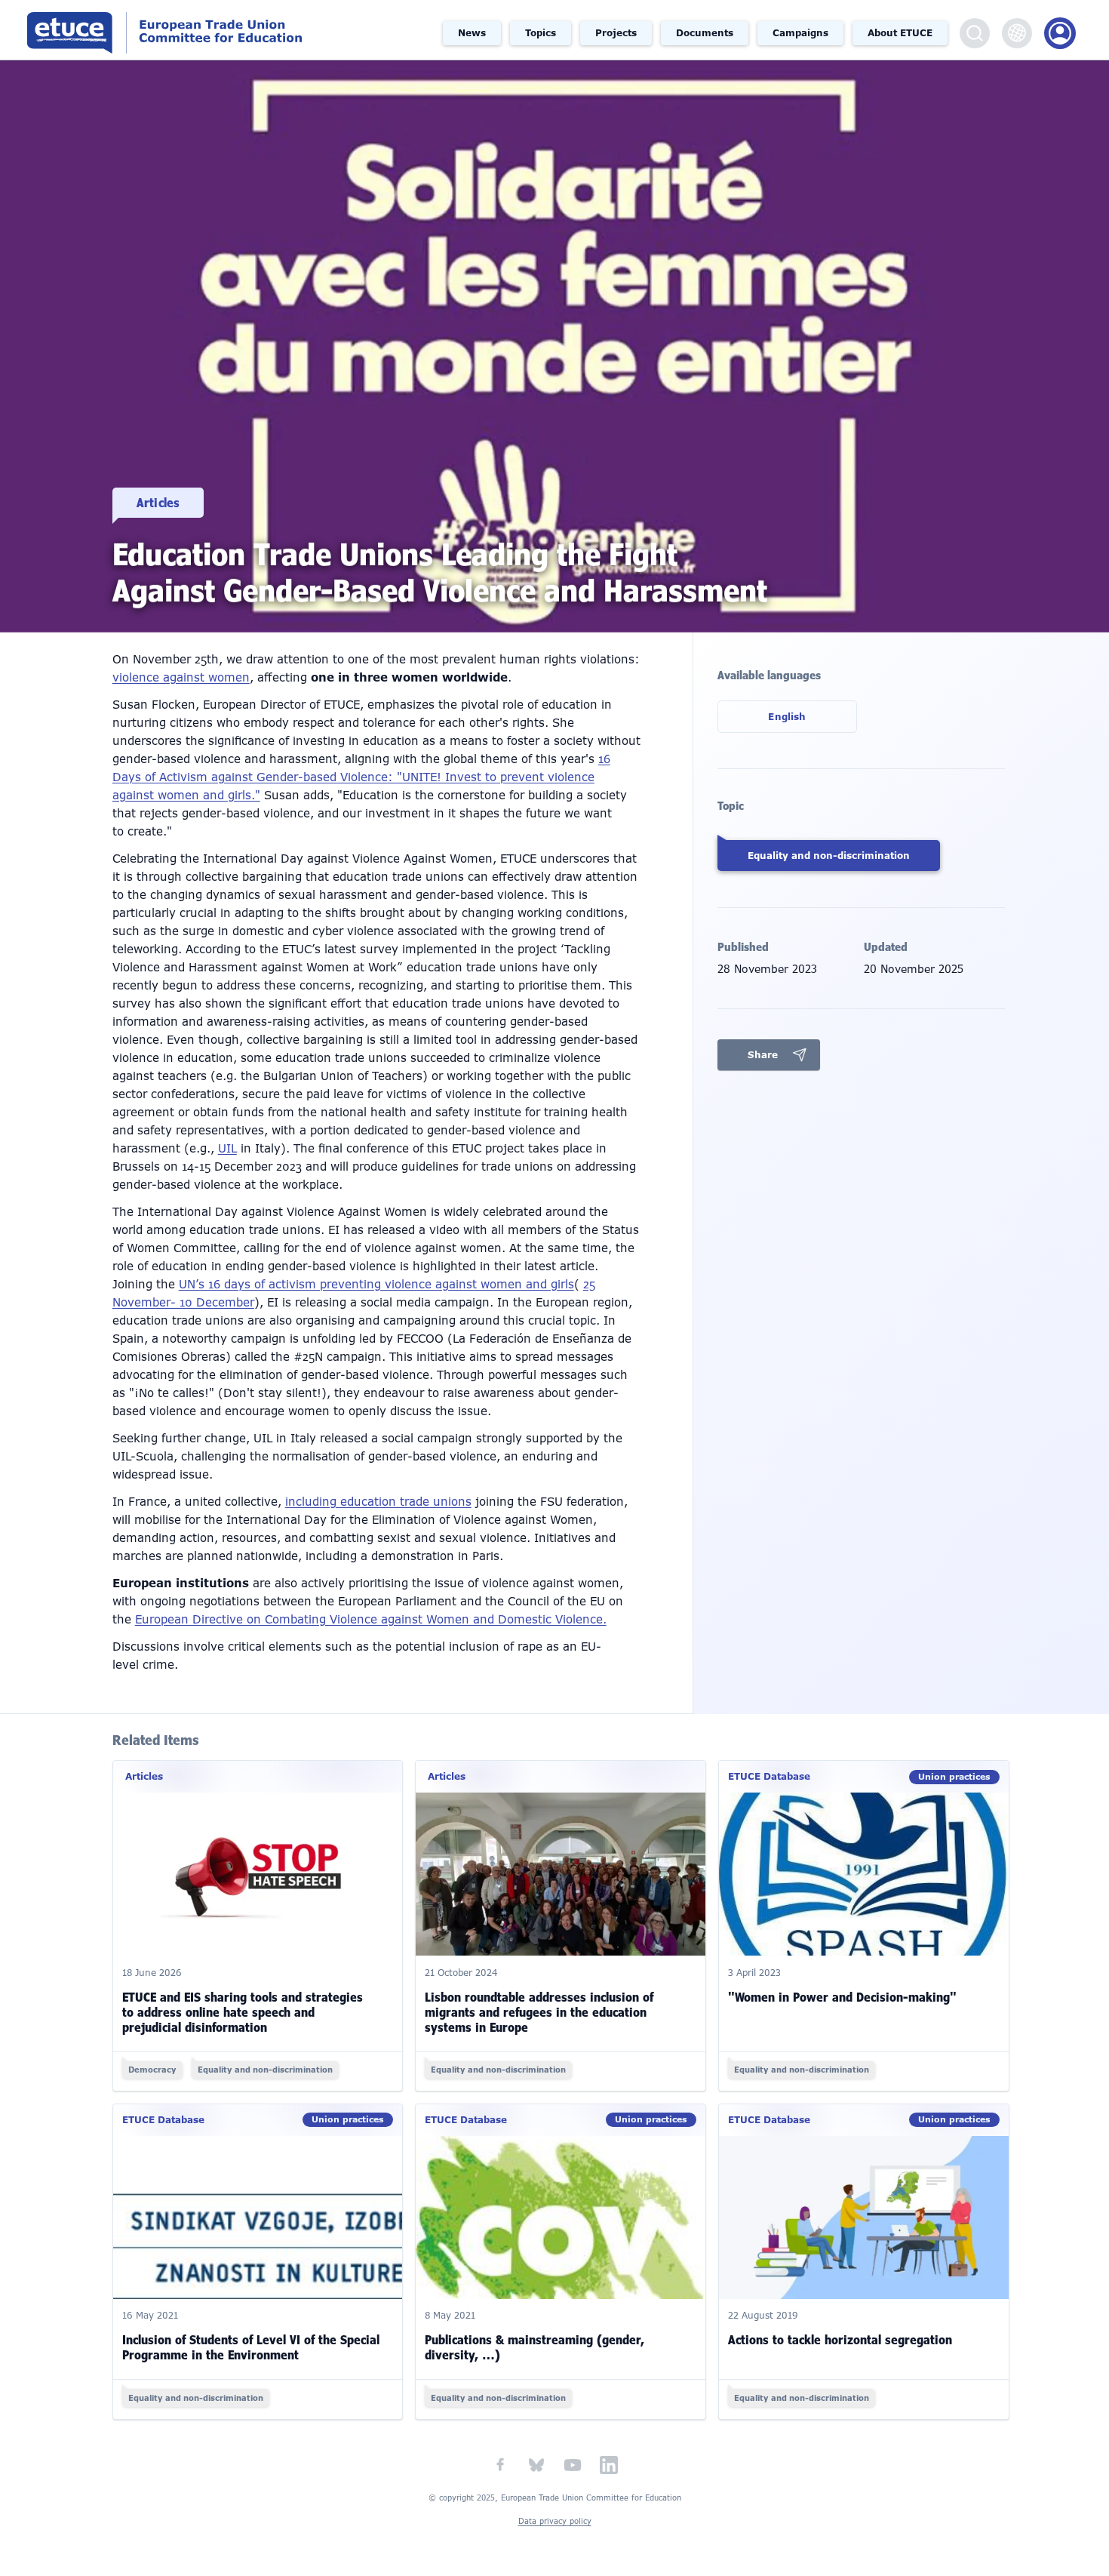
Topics (541, 33)
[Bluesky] (536, 2465)
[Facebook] (500, 2465)
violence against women (181, 678)
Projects (616, 33)
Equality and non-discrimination (829, 856)
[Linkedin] (609, 2465)
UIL (227, 1149)
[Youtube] (573, 2465)
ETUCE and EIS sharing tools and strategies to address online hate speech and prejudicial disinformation (243, 2012)
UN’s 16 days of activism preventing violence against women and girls (376, 1285)
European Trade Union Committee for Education (175, 30)
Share (763, 1055)
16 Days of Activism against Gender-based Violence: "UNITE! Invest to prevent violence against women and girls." (361, 777)
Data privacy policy (555, 2521)
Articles (158, 503)
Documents (705, 33)
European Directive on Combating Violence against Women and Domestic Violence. (371, 1620)
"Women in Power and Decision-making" (842, 1997)
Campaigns (800, 33)
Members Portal (1060, 33)
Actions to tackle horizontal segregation (840, 2340)
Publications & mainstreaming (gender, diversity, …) (535, 2347)
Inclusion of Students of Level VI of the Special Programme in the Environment (251, 2347)
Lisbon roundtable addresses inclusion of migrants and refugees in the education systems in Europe (539, 2012)
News (472, 33)
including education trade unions (378, 1502)
